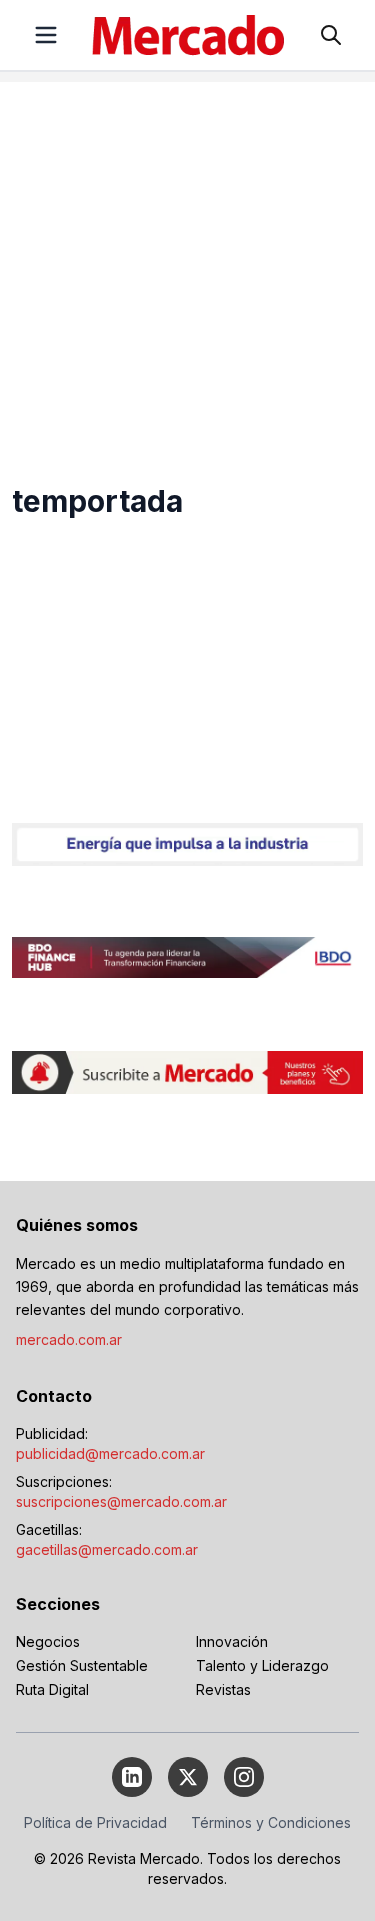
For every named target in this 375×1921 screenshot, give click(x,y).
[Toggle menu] (46, 35)
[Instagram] (244, 1777)
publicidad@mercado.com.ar (110, 1453)
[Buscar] (331, 35)
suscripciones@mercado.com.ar (121, 1501)
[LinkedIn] (132, 1777)
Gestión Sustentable (82, 1665)
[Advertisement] (187, 269)
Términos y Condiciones (271, 1822)
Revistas (223, 1689)
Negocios (48, 1641)
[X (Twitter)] (188, 1777)
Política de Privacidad (95, 1822)
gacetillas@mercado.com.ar (107, 1549)
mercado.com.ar (69, 1339)
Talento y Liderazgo (262, 1665)
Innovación (232, 1641)
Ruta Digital (52, 1689)
